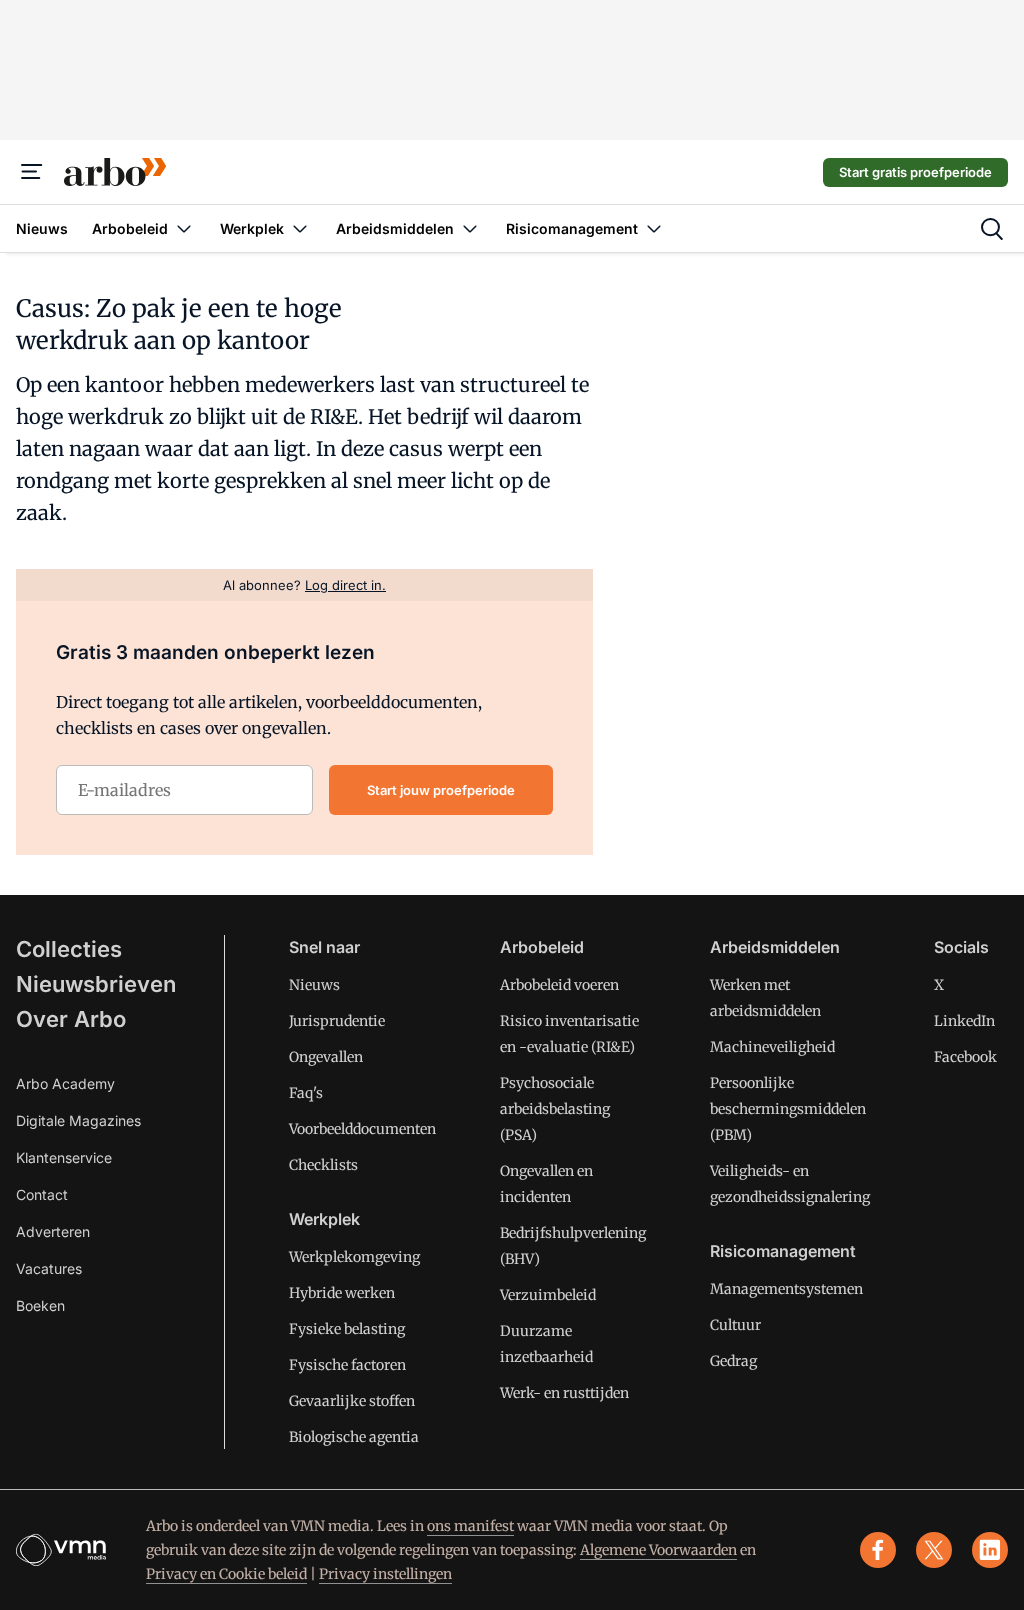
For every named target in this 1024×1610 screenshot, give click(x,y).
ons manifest (470, 1526)
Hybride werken (342, 1293)
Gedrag (733, 1361)
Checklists (323, 1165)
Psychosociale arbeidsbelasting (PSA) (555, 1109)
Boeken (40, 1305)
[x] (934, 1550)
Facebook (965, 1057)
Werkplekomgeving (354, 1257)
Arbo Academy (65, 1083)
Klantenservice (64, 1157)
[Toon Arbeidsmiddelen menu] (470, 228)
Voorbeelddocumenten (362, 1129)
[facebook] (878, 1550)
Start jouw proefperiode (441, 790)
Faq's (306, 1093)
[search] (992, 229)
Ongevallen (326, 1057)
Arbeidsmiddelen (775, 947)
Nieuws (314, 985)
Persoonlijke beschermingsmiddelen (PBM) (788, 1109)
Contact (42, 1194)
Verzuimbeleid (548, 1295)
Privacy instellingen (385, 1574)
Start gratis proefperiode (915, 172)
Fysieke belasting (347, 1329)
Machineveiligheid (772, 1047)
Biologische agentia (354, 1437)
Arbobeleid (542, 947)
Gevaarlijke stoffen (352, 1401)
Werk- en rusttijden (564, 1393)
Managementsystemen (786, 1289)
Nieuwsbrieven (96, 984)
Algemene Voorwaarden (658, 1550)
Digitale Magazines (78, 1120)
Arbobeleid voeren (559, 985)
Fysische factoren (347, 1365)
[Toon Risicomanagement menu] (654, 228)
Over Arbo (71, 1019)
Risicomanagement (783, 1251)
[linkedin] (990, 1550)
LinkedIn (964, 1021)
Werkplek (324, 1219)
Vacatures (49, 1268)
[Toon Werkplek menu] (300, 228)
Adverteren (53, 1231)
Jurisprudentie (337, 1021)
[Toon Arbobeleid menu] (184, 228)
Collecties (69, 949)
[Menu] (32, 172)
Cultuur (735, 1325)
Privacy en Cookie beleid (226, 1574)
